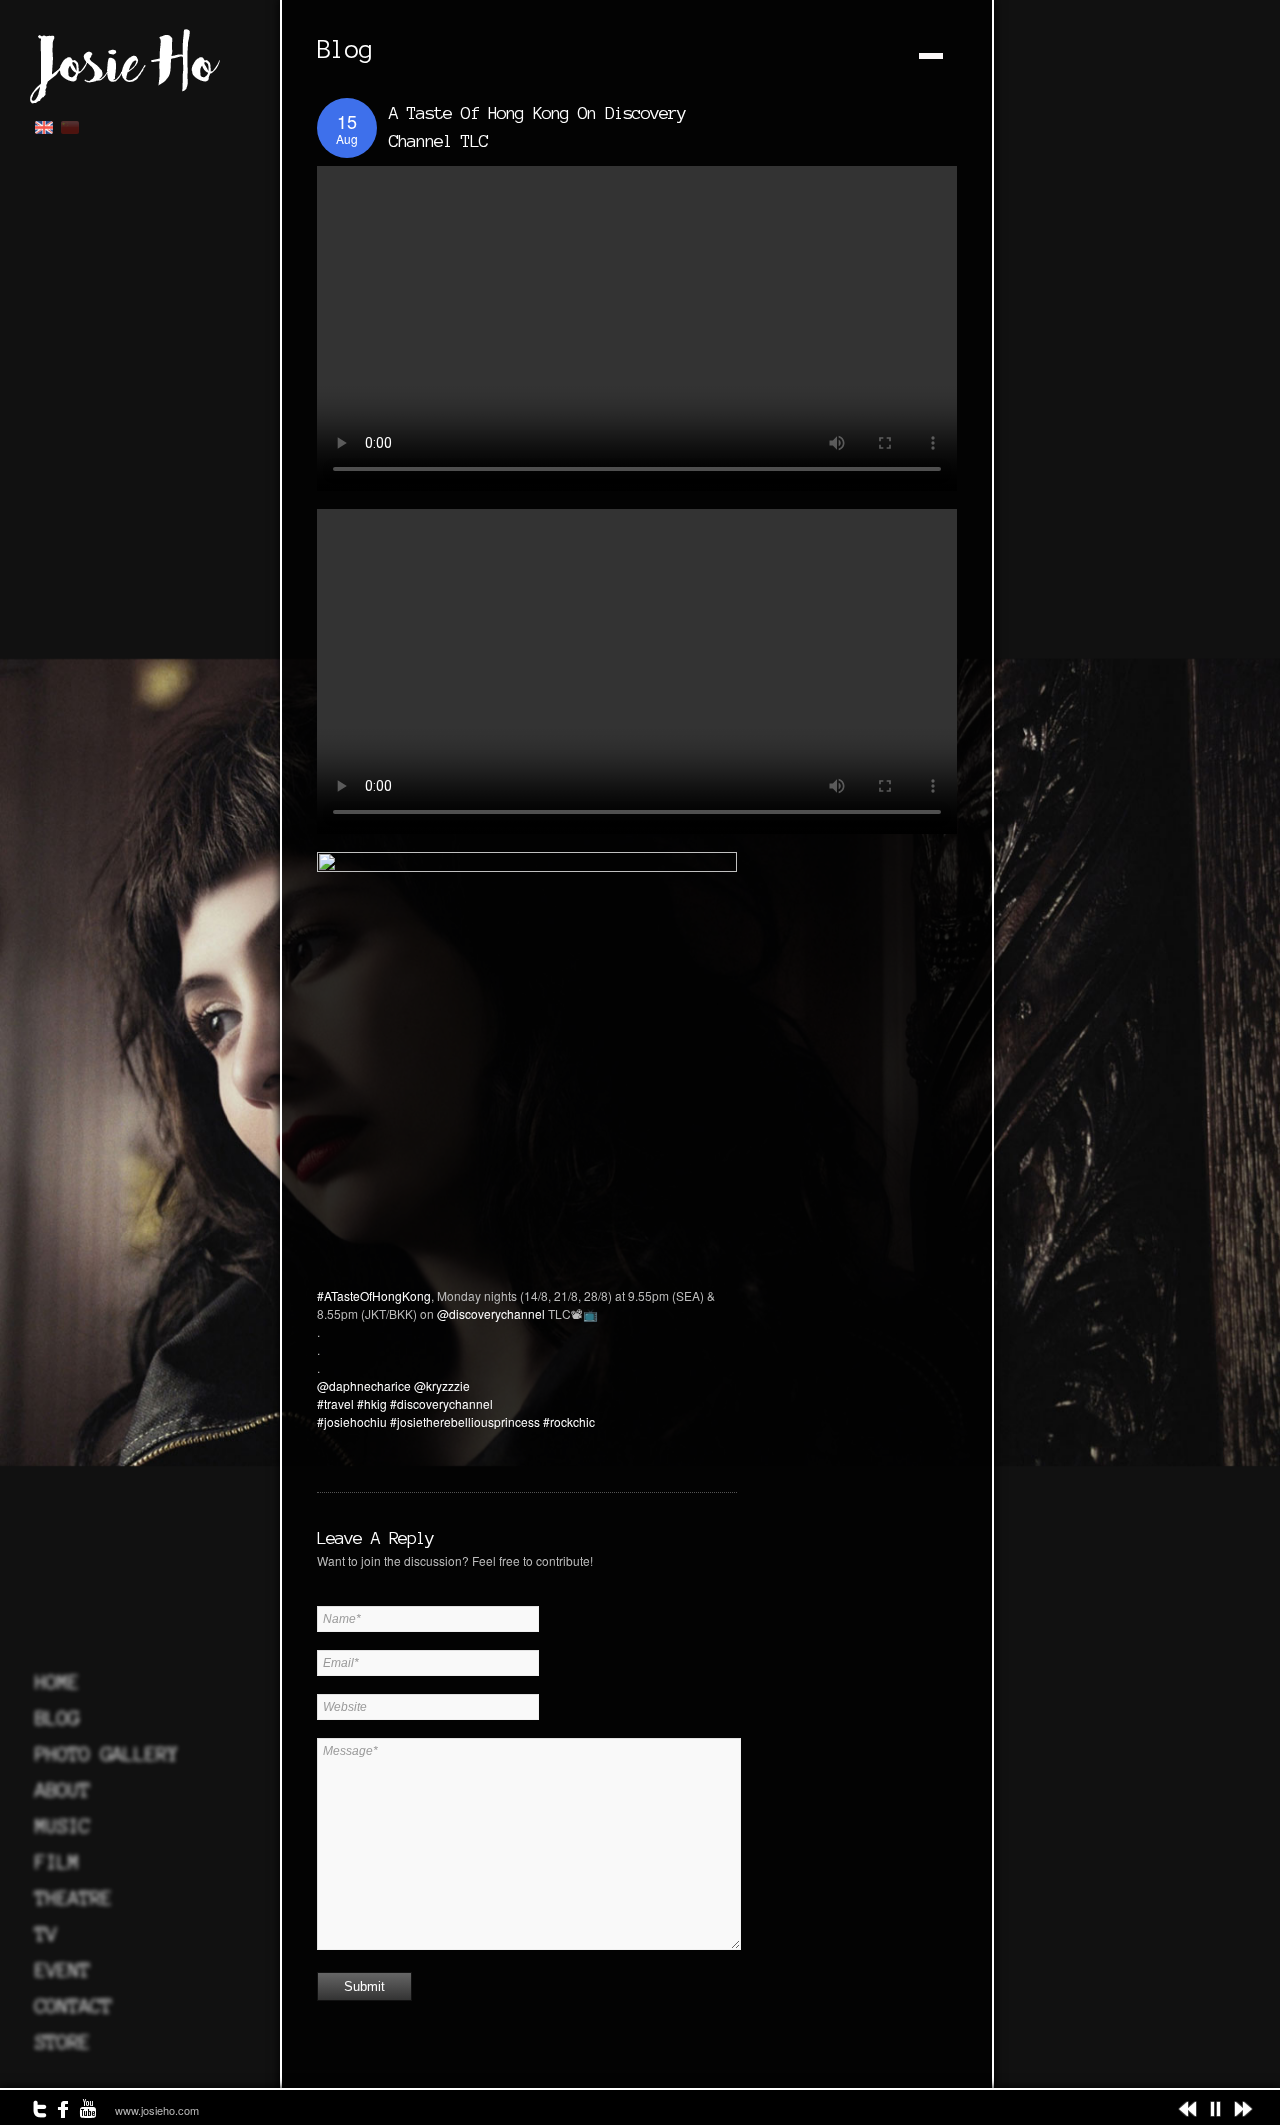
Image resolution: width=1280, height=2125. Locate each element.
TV (46, 1934)
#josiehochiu (352, 1421)
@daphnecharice (364, 1385)
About (62, 1790)
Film (57, 1862)
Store (62, 2042)
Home (57, 1682)
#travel (335, 1403)
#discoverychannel (441, 1403)
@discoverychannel (491, 1313)
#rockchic (569, 1421)
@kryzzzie (442, 1385)
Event (62, 1970)
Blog (57, 1718)
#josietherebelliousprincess (465, 1421)
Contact (73, 2006)
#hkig (372, 1403)
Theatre (73, 1898)
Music (62, 1826)
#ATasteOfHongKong (374, 1295)
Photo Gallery (106, 1754)
